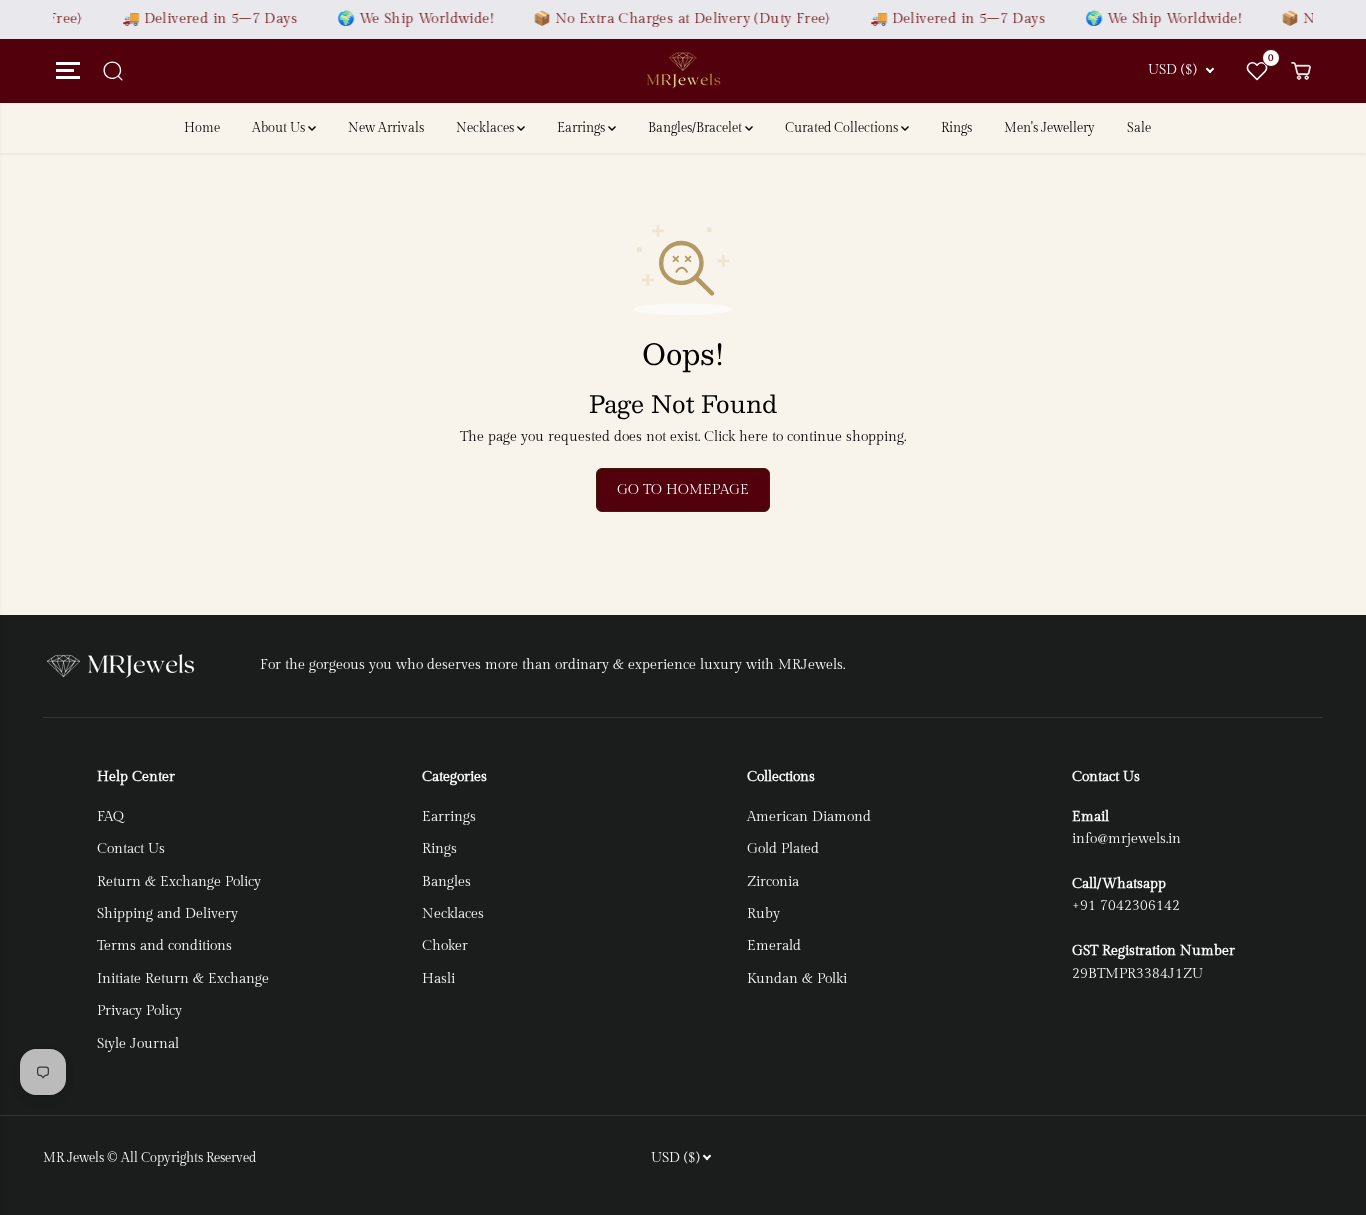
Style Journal (138, 1044)
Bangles (446, 882)
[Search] (113, 71)
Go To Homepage (683, 490)
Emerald (774, 946)
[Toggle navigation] (65, 71)
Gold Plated (783, 849)
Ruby (763, 914)
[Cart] (1301, 71)
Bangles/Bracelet (696, 128)
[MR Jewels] (683, 70)
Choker (445, 946)
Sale (1139, 128)
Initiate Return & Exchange (183, 979)
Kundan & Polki (797, 979)
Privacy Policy (139, 1011)
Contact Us (131, 849)
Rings (956, 128)
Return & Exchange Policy (179, 882)
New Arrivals (386, 128)
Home (202, 128)
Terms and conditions (164, 946)
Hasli (438, 979)
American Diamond (809, 817)
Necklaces (486, 128)
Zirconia (773, 882)
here (753, 437)
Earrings (582, 128)
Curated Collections (843, 128)
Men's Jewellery (1049, 128)
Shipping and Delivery (167, 914)
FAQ (110, 817)
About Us (280, 128)
